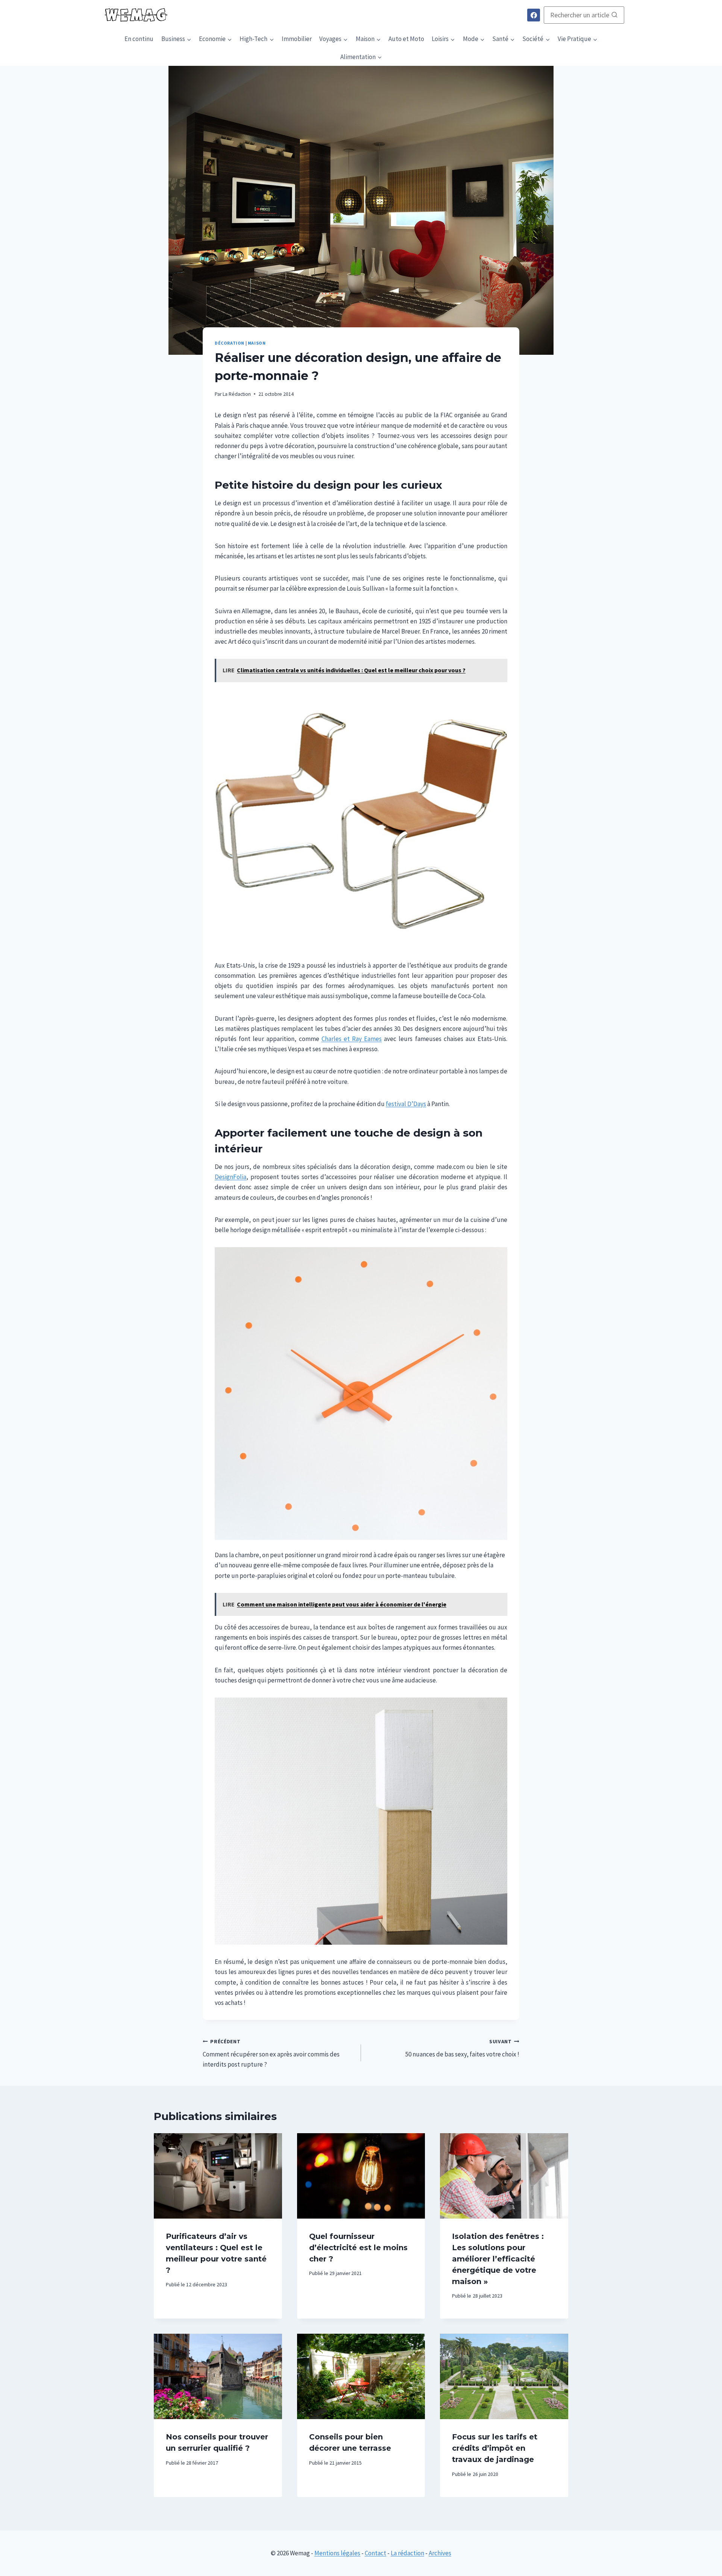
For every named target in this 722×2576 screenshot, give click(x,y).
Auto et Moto (406, 39)
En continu (139, 39)
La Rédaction (237, 394)
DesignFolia (231, 1177)
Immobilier (297, 39)
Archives (440, 2553)
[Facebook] (534, 15)
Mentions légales (337, 2553)
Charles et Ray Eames (352, 1039)
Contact (375, 2553)
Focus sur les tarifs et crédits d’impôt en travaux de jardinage (495, 2448)
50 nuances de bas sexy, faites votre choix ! (462, 2049)
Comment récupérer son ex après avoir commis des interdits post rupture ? (271, 2054)
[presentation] (218, 2176)
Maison (257, 343)
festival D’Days (406, 1104)
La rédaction (407, 2553)
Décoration (230, 343)
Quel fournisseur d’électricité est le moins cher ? (358, 2248)
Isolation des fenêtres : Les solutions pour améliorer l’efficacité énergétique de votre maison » (498, 2259)
